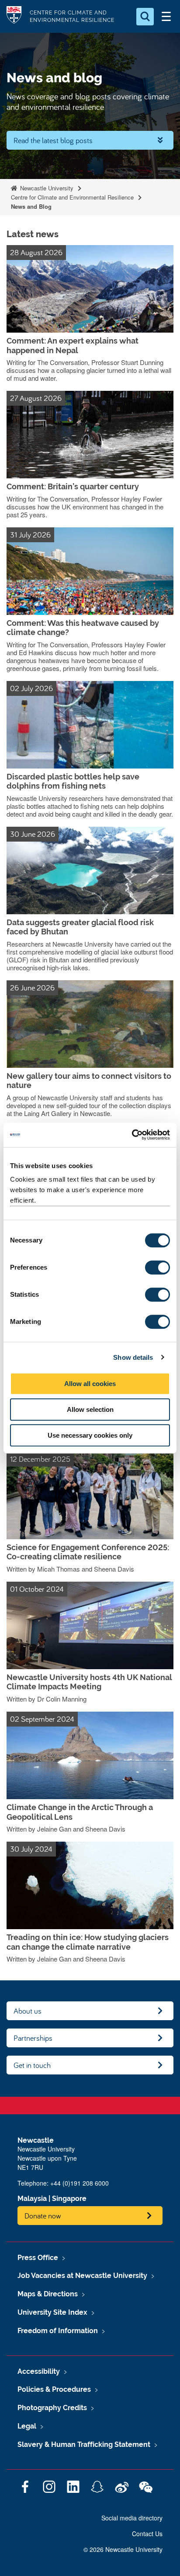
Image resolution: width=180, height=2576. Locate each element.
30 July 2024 (31, 1849)
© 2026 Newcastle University (123, 2549)
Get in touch (32, 2065)
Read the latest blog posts (53, 140)
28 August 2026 (36, 252)
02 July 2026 (31, 688)
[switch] (157, 1267)
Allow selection (90, 1409)
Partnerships (33, 2038)
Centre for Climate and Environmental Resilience (72, 197)
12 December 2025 (40, 1459)
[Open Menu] (166, 17)
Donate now (43, 2216)
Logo (14, 16)
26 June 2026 (32, 988)
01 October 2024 (37, 1589)
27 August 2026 (36, 398)
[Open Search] (145, 17)
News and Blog (31, 206)
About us (28, 2011)
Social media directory (132, 2518)
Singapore (69, 2199)
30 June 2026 (33, 834)
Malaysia (32, 2199)
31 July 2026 (30, 535)
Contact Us (147, 2534)
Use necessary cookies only (90, 1435)
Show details (133, 1357)
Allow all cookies (90, 1384)
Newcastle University (46, 188)
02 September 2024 (42, 1719)
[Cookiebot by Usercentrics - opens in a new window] (132, 1135)
